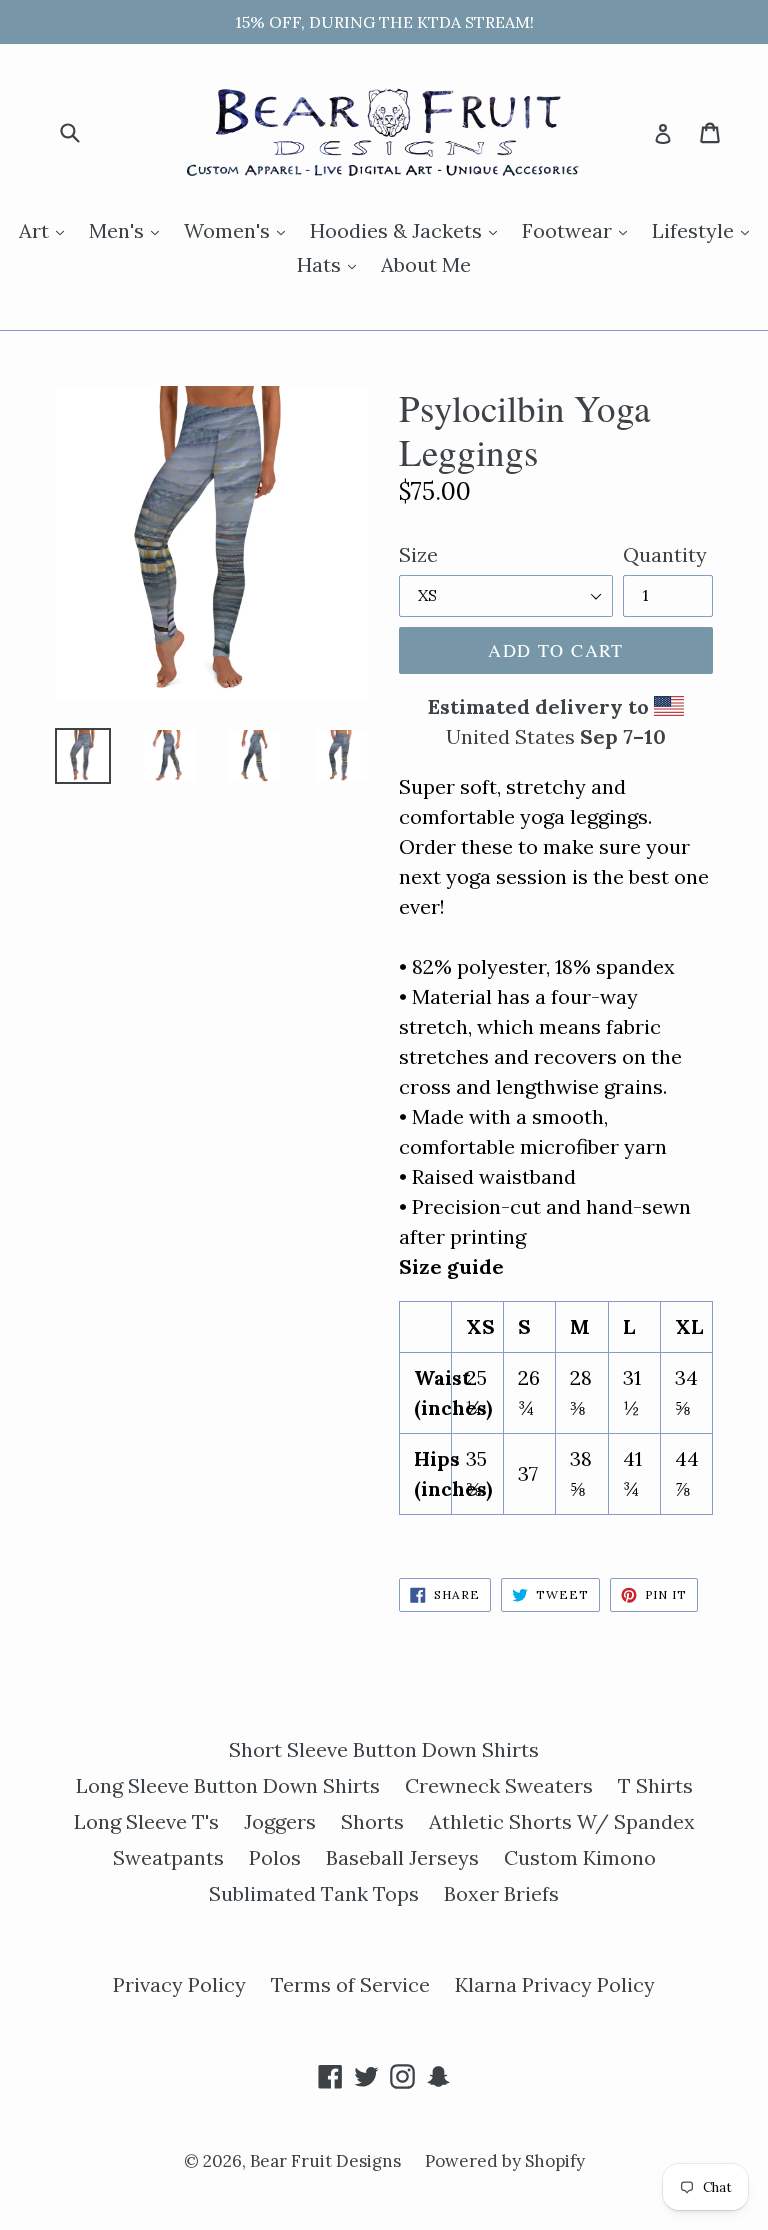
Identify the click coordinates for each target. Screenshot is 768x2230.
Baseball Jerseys (402, 1857)
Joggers (280, 1821)
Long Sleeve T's (146, 1821)
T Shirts (655, 1785)
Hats (331, 264)
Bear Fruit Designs (327, 2161)
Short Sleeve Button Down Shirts (384, 1749)
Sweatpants (168, 1857)
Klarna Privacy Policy (555, 1984)
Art (46, 230)
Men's (129, 230)
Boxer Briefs (501, 1893)
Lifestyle (705, 230)
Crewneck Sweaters (499, 1785)
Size (418, 554)
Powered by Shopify (505, 2161)
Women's (239, 230)
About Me (426, 264)
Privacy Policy (179, 1984)
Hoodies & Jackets (408, 230)
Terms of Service (350, 1984)
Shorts (372, 1821)
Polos (275, 1857)
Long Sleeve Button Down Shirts (228, 1785)
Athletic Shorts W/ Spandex (562, 1821)
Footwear (579, 230)
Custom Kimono (580, 1857)
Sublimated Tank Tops (314, 1893)
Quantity (665, 554)
